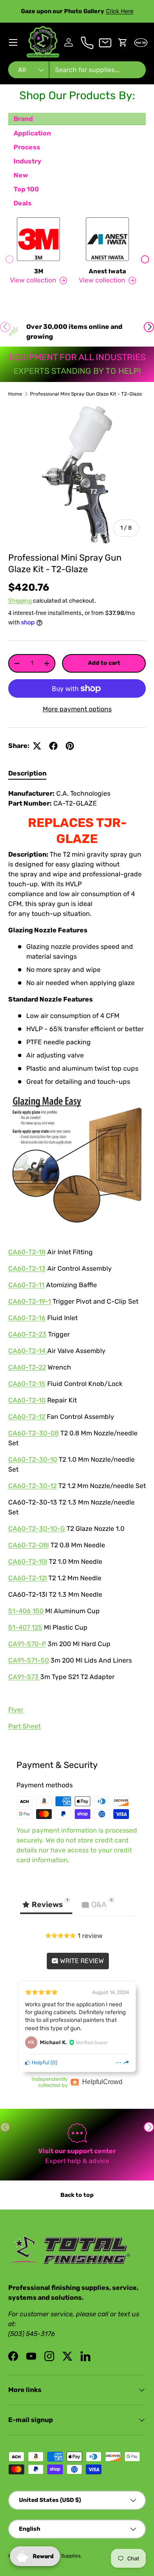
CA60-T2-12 (27, 1417)
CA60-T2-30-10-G (37, 1529)
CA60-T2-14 (28, 1351)
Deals (23, 203)
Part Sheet (24, 1726)
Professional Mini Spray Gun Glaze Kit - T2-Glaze (86, 394)
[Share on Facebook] (53, 746)
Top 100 (26, 189)
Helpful (40, 2062)
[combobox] (77, 70)
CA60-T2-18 (27, 1252)
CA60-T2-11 (26, 1285)
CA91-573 (24, 1677)
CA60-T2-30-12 (32, 1486)
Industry (28, 161)
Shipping (20, 601)
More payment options (77, 709)
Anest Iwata (107, 271)
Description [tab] (27, 773)
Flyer (16, 1710)
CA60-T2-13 (27, 1268)
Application (32, 133)
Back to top (77, 2195)
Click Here (120, 11)
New (21, 175)
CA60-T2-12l (28, 1578)
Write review (81, 1961)
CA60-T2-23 (27, 1334)
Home (15, 394)
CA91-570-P (27, 1644)
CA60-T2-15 (27, 1384)
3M (39, 271)
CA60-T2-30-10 (33, 1459)
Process (27, 147)
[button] (123, 42)
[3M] (39, 239)
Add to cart (104, 663)
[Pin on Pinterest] (70, 746)
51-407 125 (25, 1627)
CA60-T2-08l (29, 1545)
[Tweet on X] (37, 746)
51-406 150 (26, 1611)
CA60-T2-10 (27, 1400)
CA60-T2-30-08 (33, 1433)
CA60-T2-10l (28, 1562)
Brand (23, 119)
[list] (77, 475)
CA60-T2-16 (27, 1318)
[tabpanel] (77, 1263)
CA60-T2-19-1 (30, 1301)
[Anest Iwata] (108, 239)
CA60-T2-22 (27, 1367)
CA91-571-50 (29, 1660)
